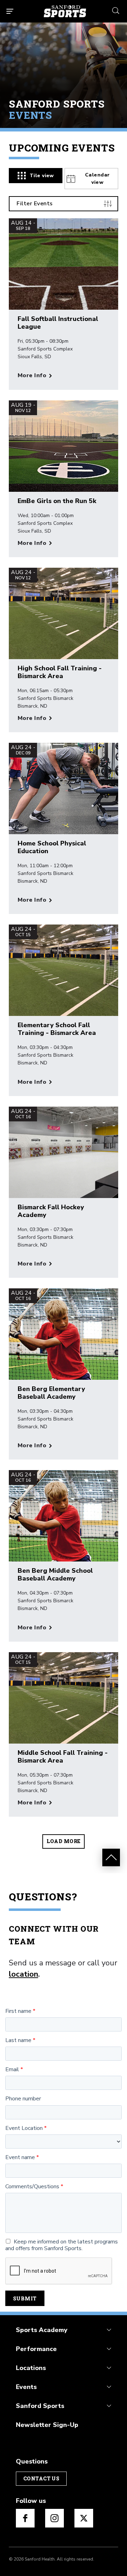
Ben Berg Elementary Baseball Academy (51, 1393)
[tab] (36, 176)
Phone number (23, 2099)
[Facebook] (25, 2518)
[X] (84, 2518)
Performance (36, 2349)
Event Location (24, 2128)
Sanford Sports (40, 2406)
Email (12, 2070)
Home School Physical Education (52, 847)
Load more (64, 1841)
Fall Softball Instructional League (58, 323)
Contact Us (41, 2478)
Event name (20, 2158)
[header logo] (65, 11)
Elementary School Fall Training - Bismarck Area (57, 1029)
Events (26, 2387)
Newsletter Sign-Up (47, 2425)
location (23, 1974)
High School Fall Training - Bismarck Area (60, 672)
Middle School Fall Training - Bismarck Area (63, 1757)
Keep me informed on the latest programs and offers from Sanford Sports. (62, 2245)
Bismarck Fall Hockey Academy (51, 1211)
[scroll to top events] (111, 1857)
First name (18, 2011)
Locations (31, 2368)
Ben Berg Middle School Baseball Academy (55, 1574)
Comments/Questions (32, 2187)
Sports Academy (42, 2330)
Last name (18, 2040)
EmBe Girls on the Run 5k (57, 501)
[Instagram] (55, 2518)
